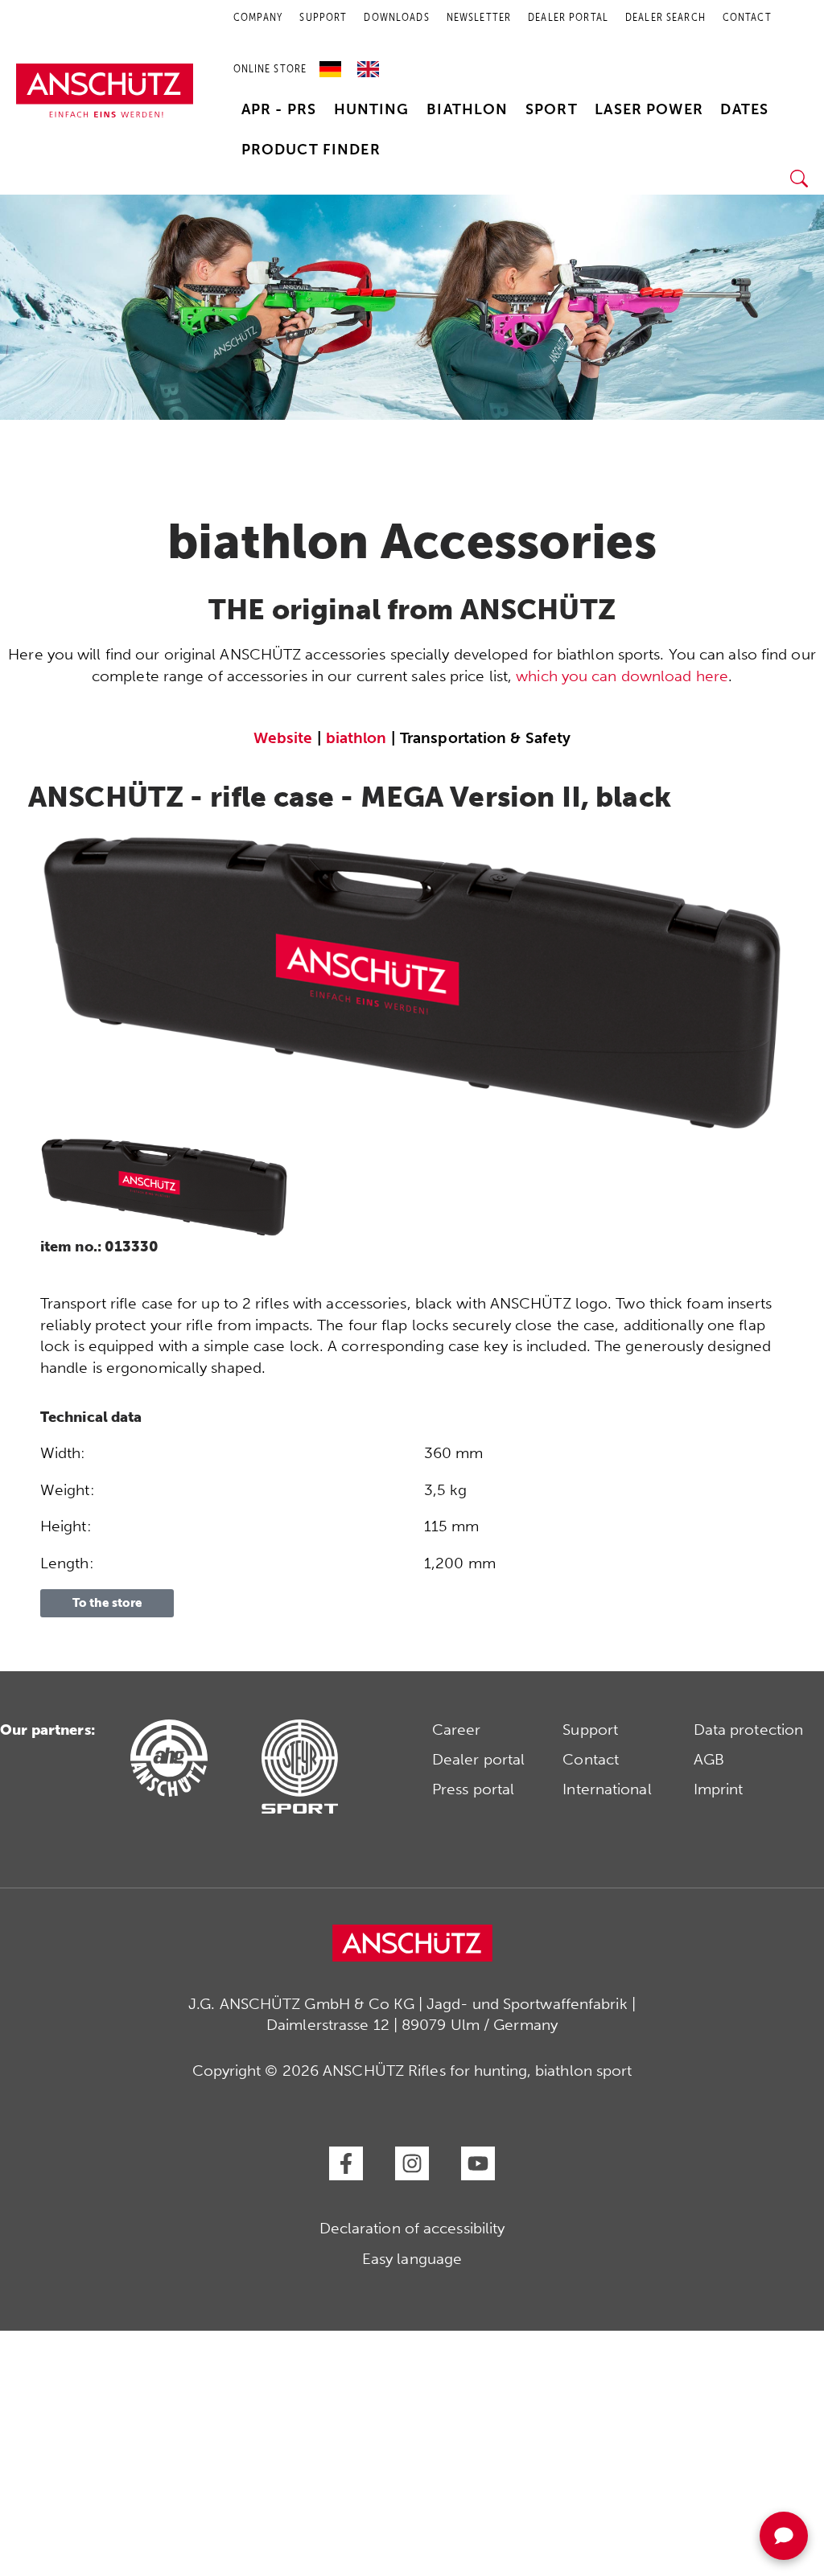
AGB (709, 1759)
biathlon (356, 738)
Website (283, 738)
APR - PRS (279, 109)
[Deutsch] (334, 64)
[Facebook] (346, 2163)
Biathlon (467, 109)
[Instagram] (412, 2163)
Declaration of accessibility (412, 2228)
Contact (591, 1759)
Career (457, 1730)
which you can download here (622, 676)
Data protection (749, 1730)
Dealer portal (478, 1759)
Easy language (412, 2259)
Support (590, 1730)
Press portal (473, 1789)
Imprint (719, 1789)
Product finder (311, 150)
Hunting (372, 109)
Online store (270, 69)
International (607, 1789)
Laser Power (649, 109)
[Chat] (784, 2536)
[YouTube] (478, 2163)
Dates (744, 109)
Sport (552, 109)
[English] (368, 64)
